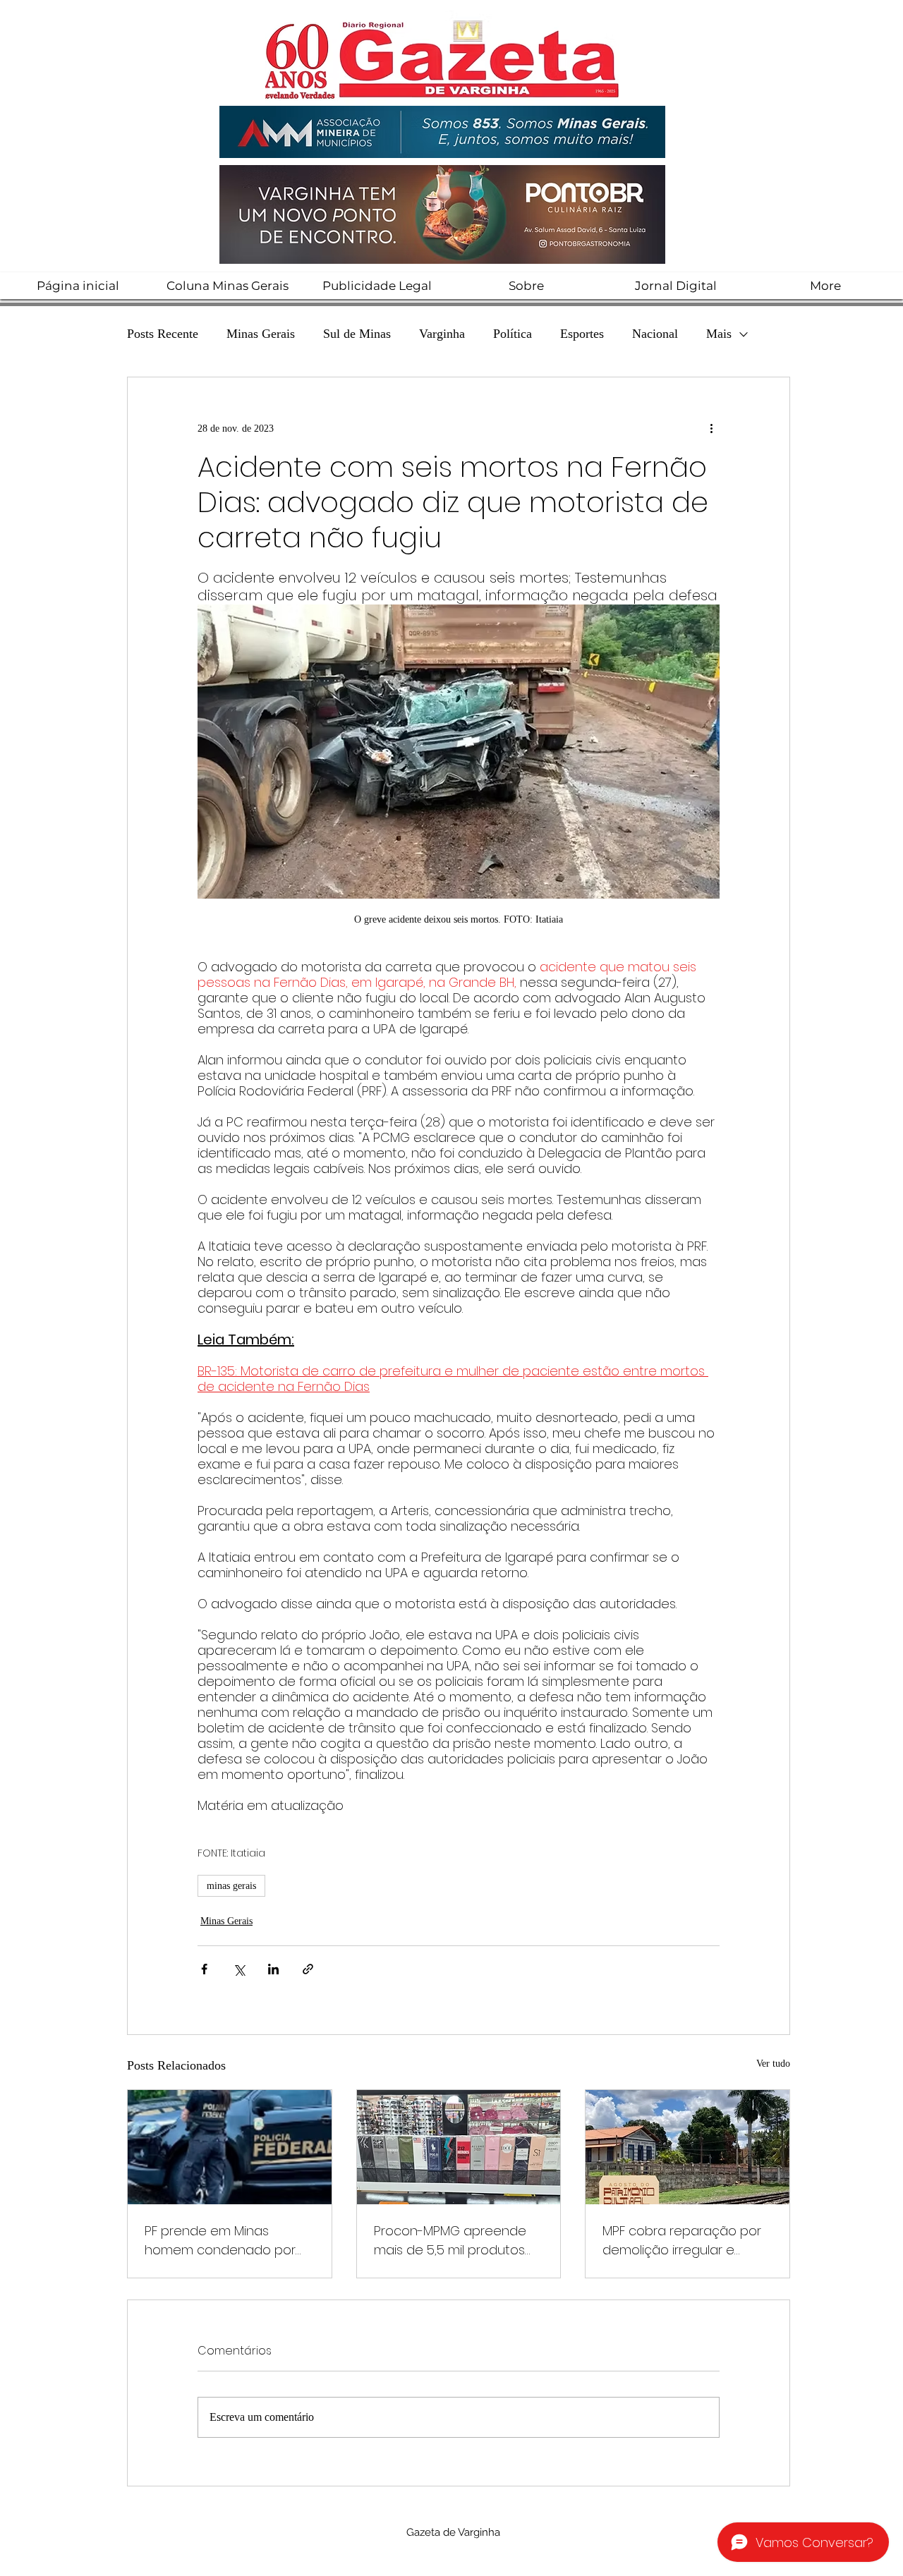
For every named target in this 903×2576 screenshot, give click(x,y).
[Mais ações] (711, 428)
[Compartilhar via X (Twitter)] (239, 1969)
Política (513, 334)
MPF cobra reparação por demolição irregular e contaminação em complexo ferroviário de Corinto (682, 2241)
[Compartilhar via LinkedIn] (273, 1969)
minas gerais (231, 1886)
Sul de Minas (357, 334)
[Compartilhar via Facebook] (204, 1969)
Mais (719, 334)
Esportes (582, 334)
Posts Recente (163, 334)
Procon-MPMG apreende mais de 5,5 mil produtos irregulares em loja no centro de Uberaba (450, 2241)
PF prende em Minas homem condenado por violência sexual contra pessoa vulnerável (220, 2241)
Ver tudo (773, 2064)
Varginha (442, 334)
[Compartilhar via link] (308, 1969)
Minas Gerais (261, 334)
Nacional (655, 334)
